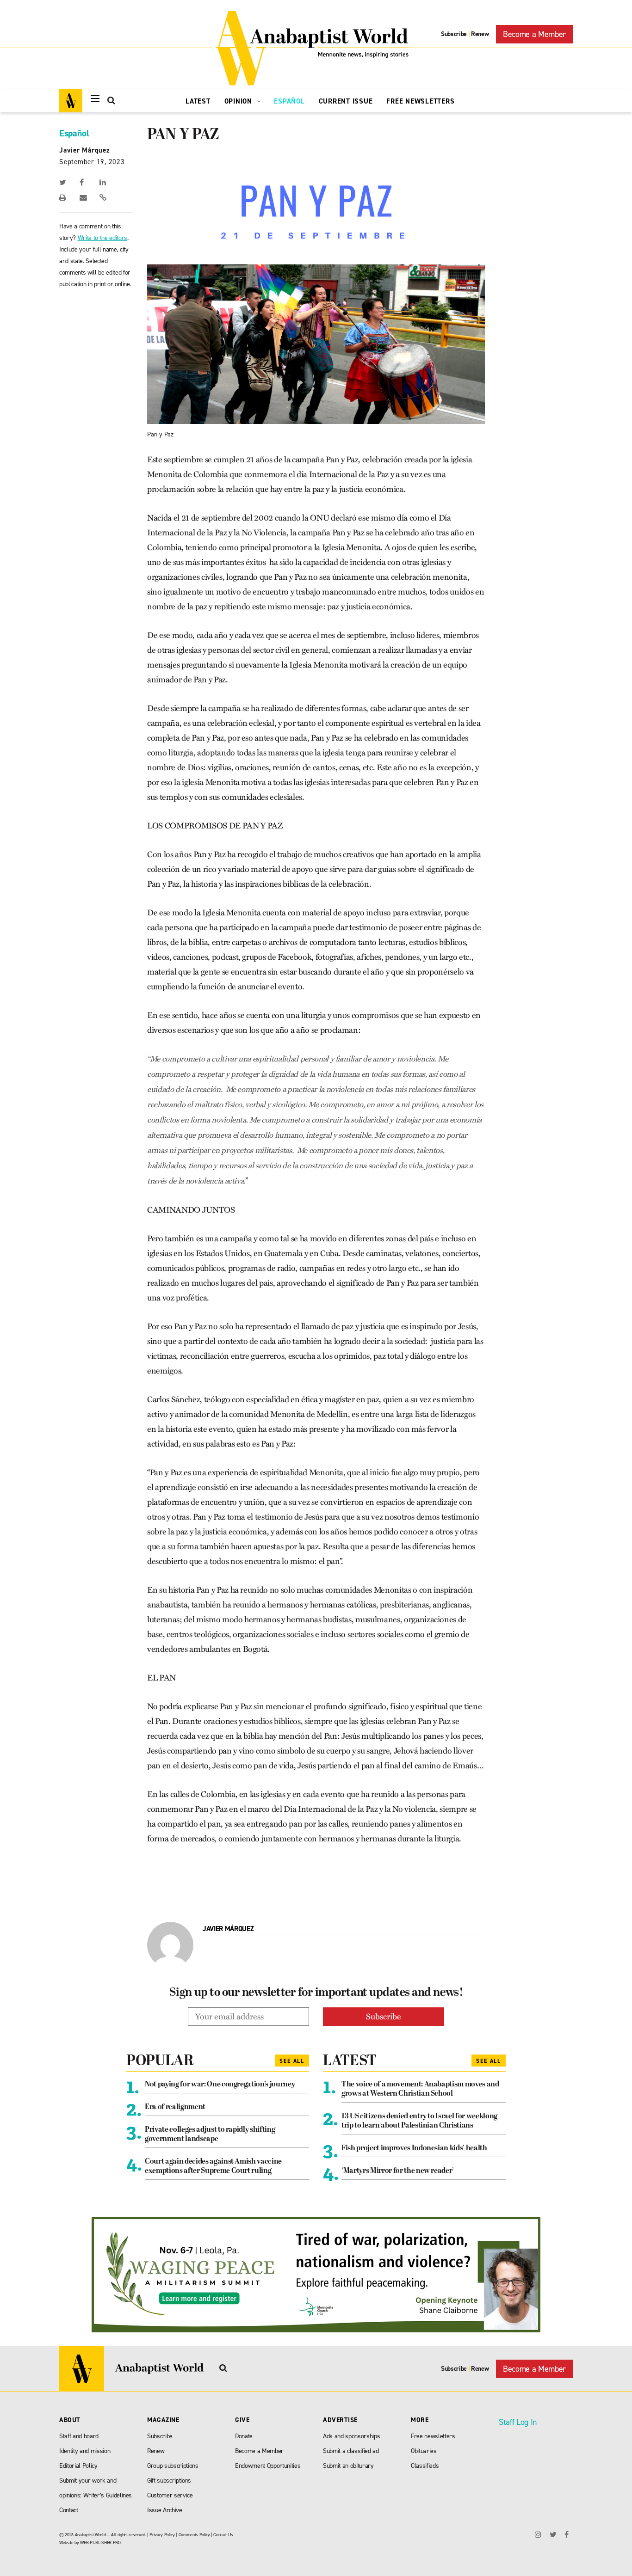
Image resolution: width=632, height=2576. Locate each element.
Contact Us (223, 2535)
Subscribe (454, 34)
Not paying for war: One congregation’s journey (220, 2085)
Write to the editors (102, 238)
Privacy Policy (162, 2535)
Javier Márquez (85, 150)
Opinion (239, 101)
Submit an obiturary (348, 2466)
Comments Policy (194, 2535)
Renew (480, 34)
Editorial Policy (78, 2466)
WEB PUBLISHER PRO (100, 2542)
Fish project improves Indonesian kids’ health (414, 2148)
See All (292, 2061)
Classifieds (425, 2466)
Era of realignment (175, 2107)
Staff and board (79, 2436)
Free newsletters (433, 2436)
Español (289, 101)
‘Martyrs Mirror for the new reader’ (398, 2171)
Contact (69, 2510)
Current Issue (346, 101)
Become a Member (534, 34)
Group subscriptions (173, 2466)
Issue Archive (165, 2510)
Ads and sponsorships (351, 2436)
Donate (244, 2436)
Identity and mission (85, 2451)
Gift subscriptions (169, 2481)
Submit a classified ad (351, 2451)
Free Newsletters (420, 101)
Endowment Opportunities (268, 2466)
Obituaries (424, 2451)
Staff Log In (518, 2422)
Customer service (170, 2495)
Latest (198, 101)
